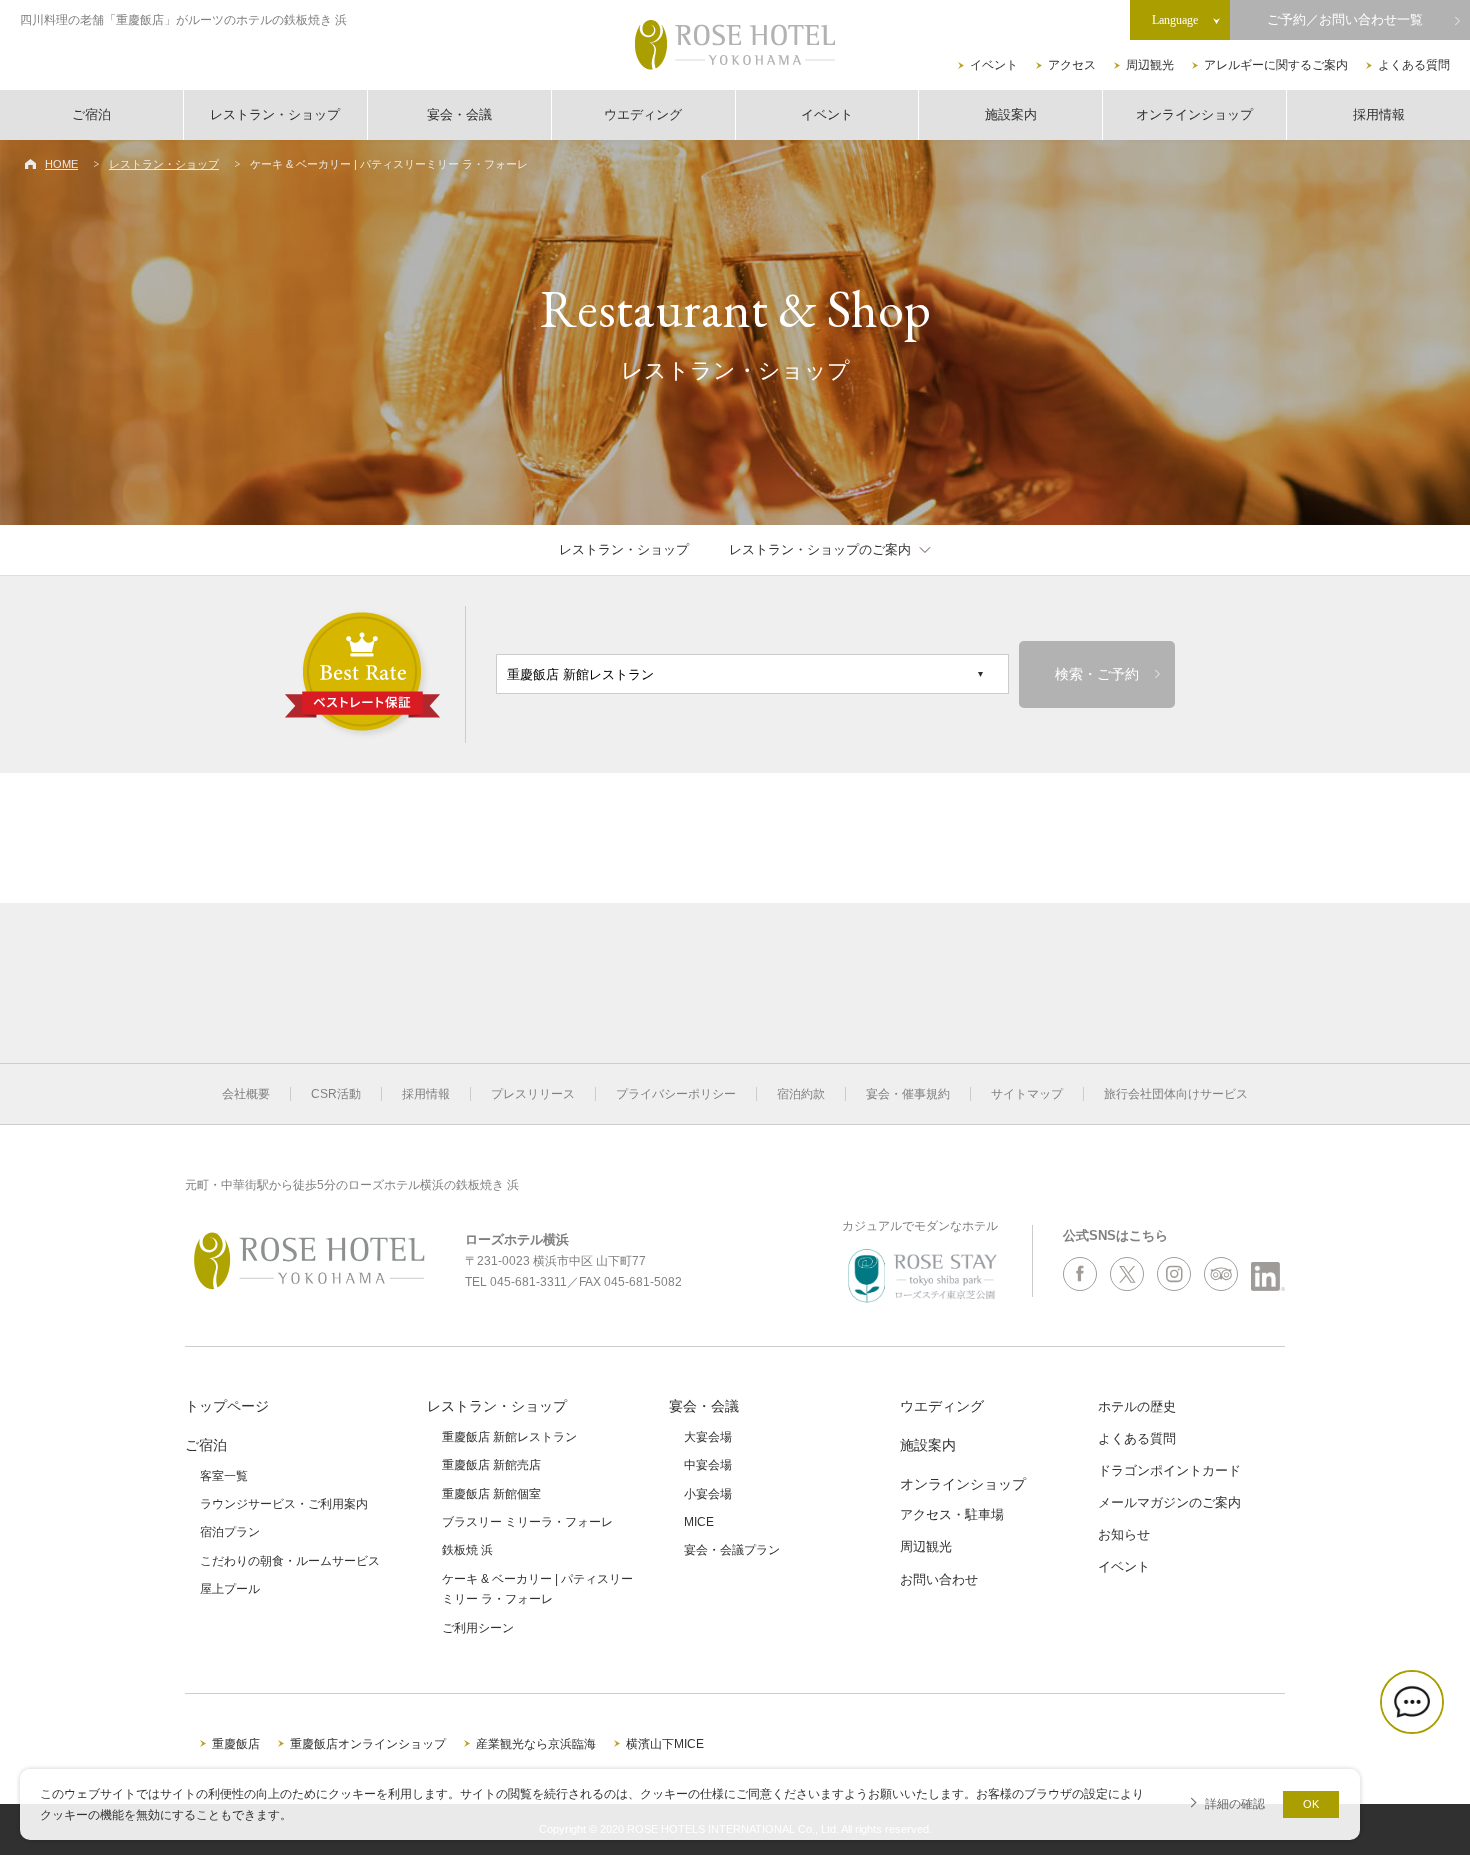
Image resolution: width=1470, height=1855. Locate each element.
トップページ (227, 1406)
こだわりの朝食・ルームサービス (290, 1561)
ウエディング (643, 114)
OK (1311, 1804)
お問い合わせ (939, 1579)
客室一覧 (224, 1476)
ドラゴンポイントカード (1169, 1470)
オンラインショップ (1194, 114)
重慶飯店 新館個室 (491, 1494)
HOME (61, 164)
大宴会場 (708, 1437)
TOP (1422, 1772)
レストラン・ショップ (275, 114)
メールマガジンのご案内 (1169, 1502)
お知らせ (1124, 1534)
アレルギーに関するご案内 (1276, 65)
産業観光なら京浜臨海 (536, 1744)
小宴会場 (708, 1494)
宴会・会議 (459, 114)
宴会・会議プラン (732, 1550)
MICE (699, 1522)
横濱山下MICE (665, 1744)
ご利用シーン (478, 1628)
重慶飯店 (236, 1744)
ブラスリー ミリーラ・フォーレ (527, 1522)
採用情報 (1379, 114)
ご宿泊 (91, 114)
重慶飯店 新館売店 (491, 1465)
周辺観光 (1150, 65)
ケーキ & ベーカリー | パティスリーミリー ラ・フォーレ (537, 1589)
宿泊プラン (230, 1532)
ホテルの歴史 (1137, 1406)
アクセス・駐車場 (952, 1514)
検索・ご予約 (1097, 674)
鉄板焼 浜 (467, 1550)
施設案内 (1011, 114)
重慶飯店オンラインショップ (368, 1744)
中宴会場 (708, 1465)
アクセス (1072, 65)
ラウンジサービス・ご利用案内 (284, 1504)
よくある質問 (1414, 65)
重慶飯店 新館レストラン (509, 1437)
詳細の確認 (1235, 1803)
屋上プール (230, 1589)
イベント (994, 65)
